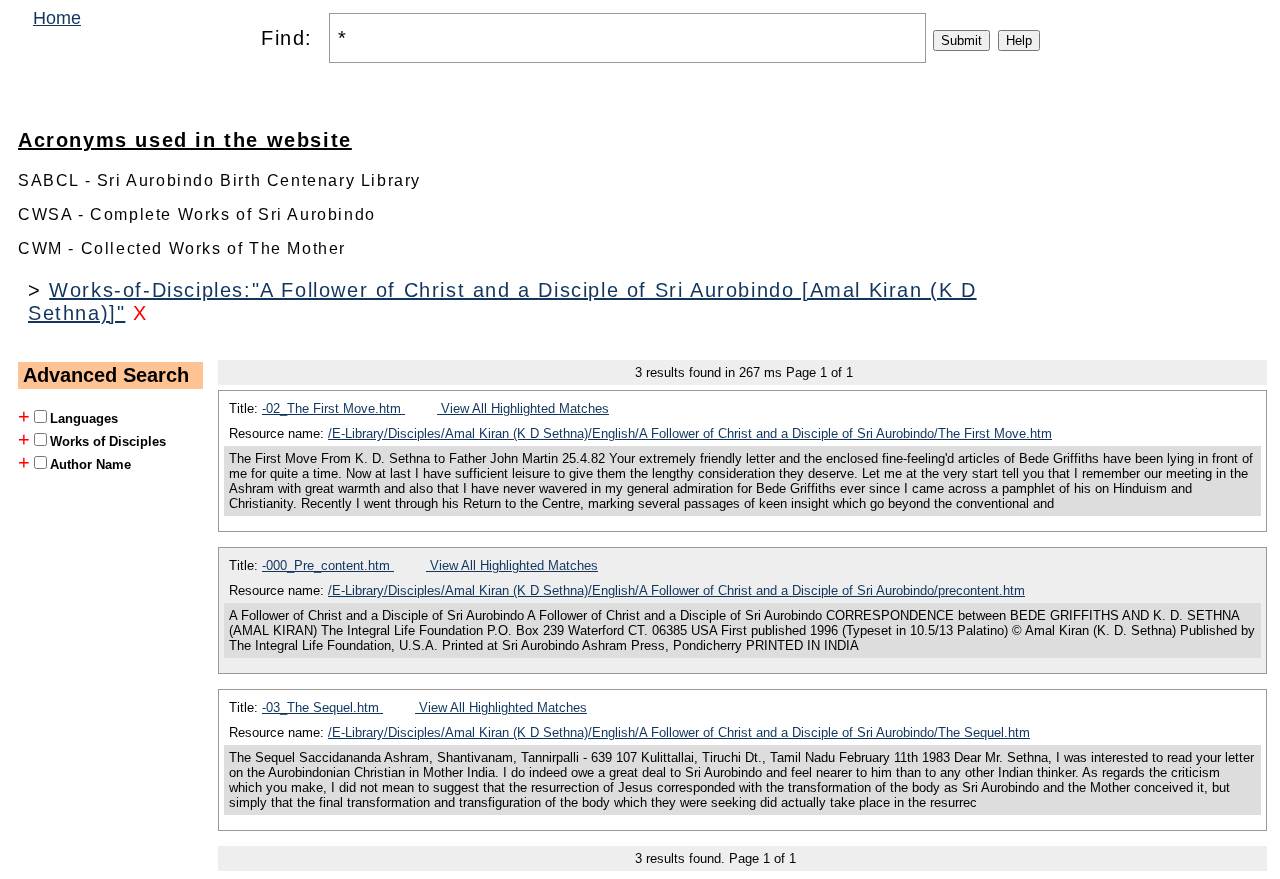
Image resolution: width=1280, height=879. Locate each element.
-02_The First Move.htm (333, 408)
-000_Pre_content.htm (328, 565)
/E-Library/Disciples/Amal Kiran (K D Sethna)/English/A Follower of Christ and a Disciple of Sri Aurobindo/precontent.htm (676, 590)
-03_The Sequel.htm (322, 707)
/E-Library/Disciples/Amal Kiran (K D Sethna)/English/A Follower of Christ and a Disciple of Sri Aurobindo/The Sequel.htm (679, 732)
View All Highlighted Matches (523, 408)
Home (57, 18)
